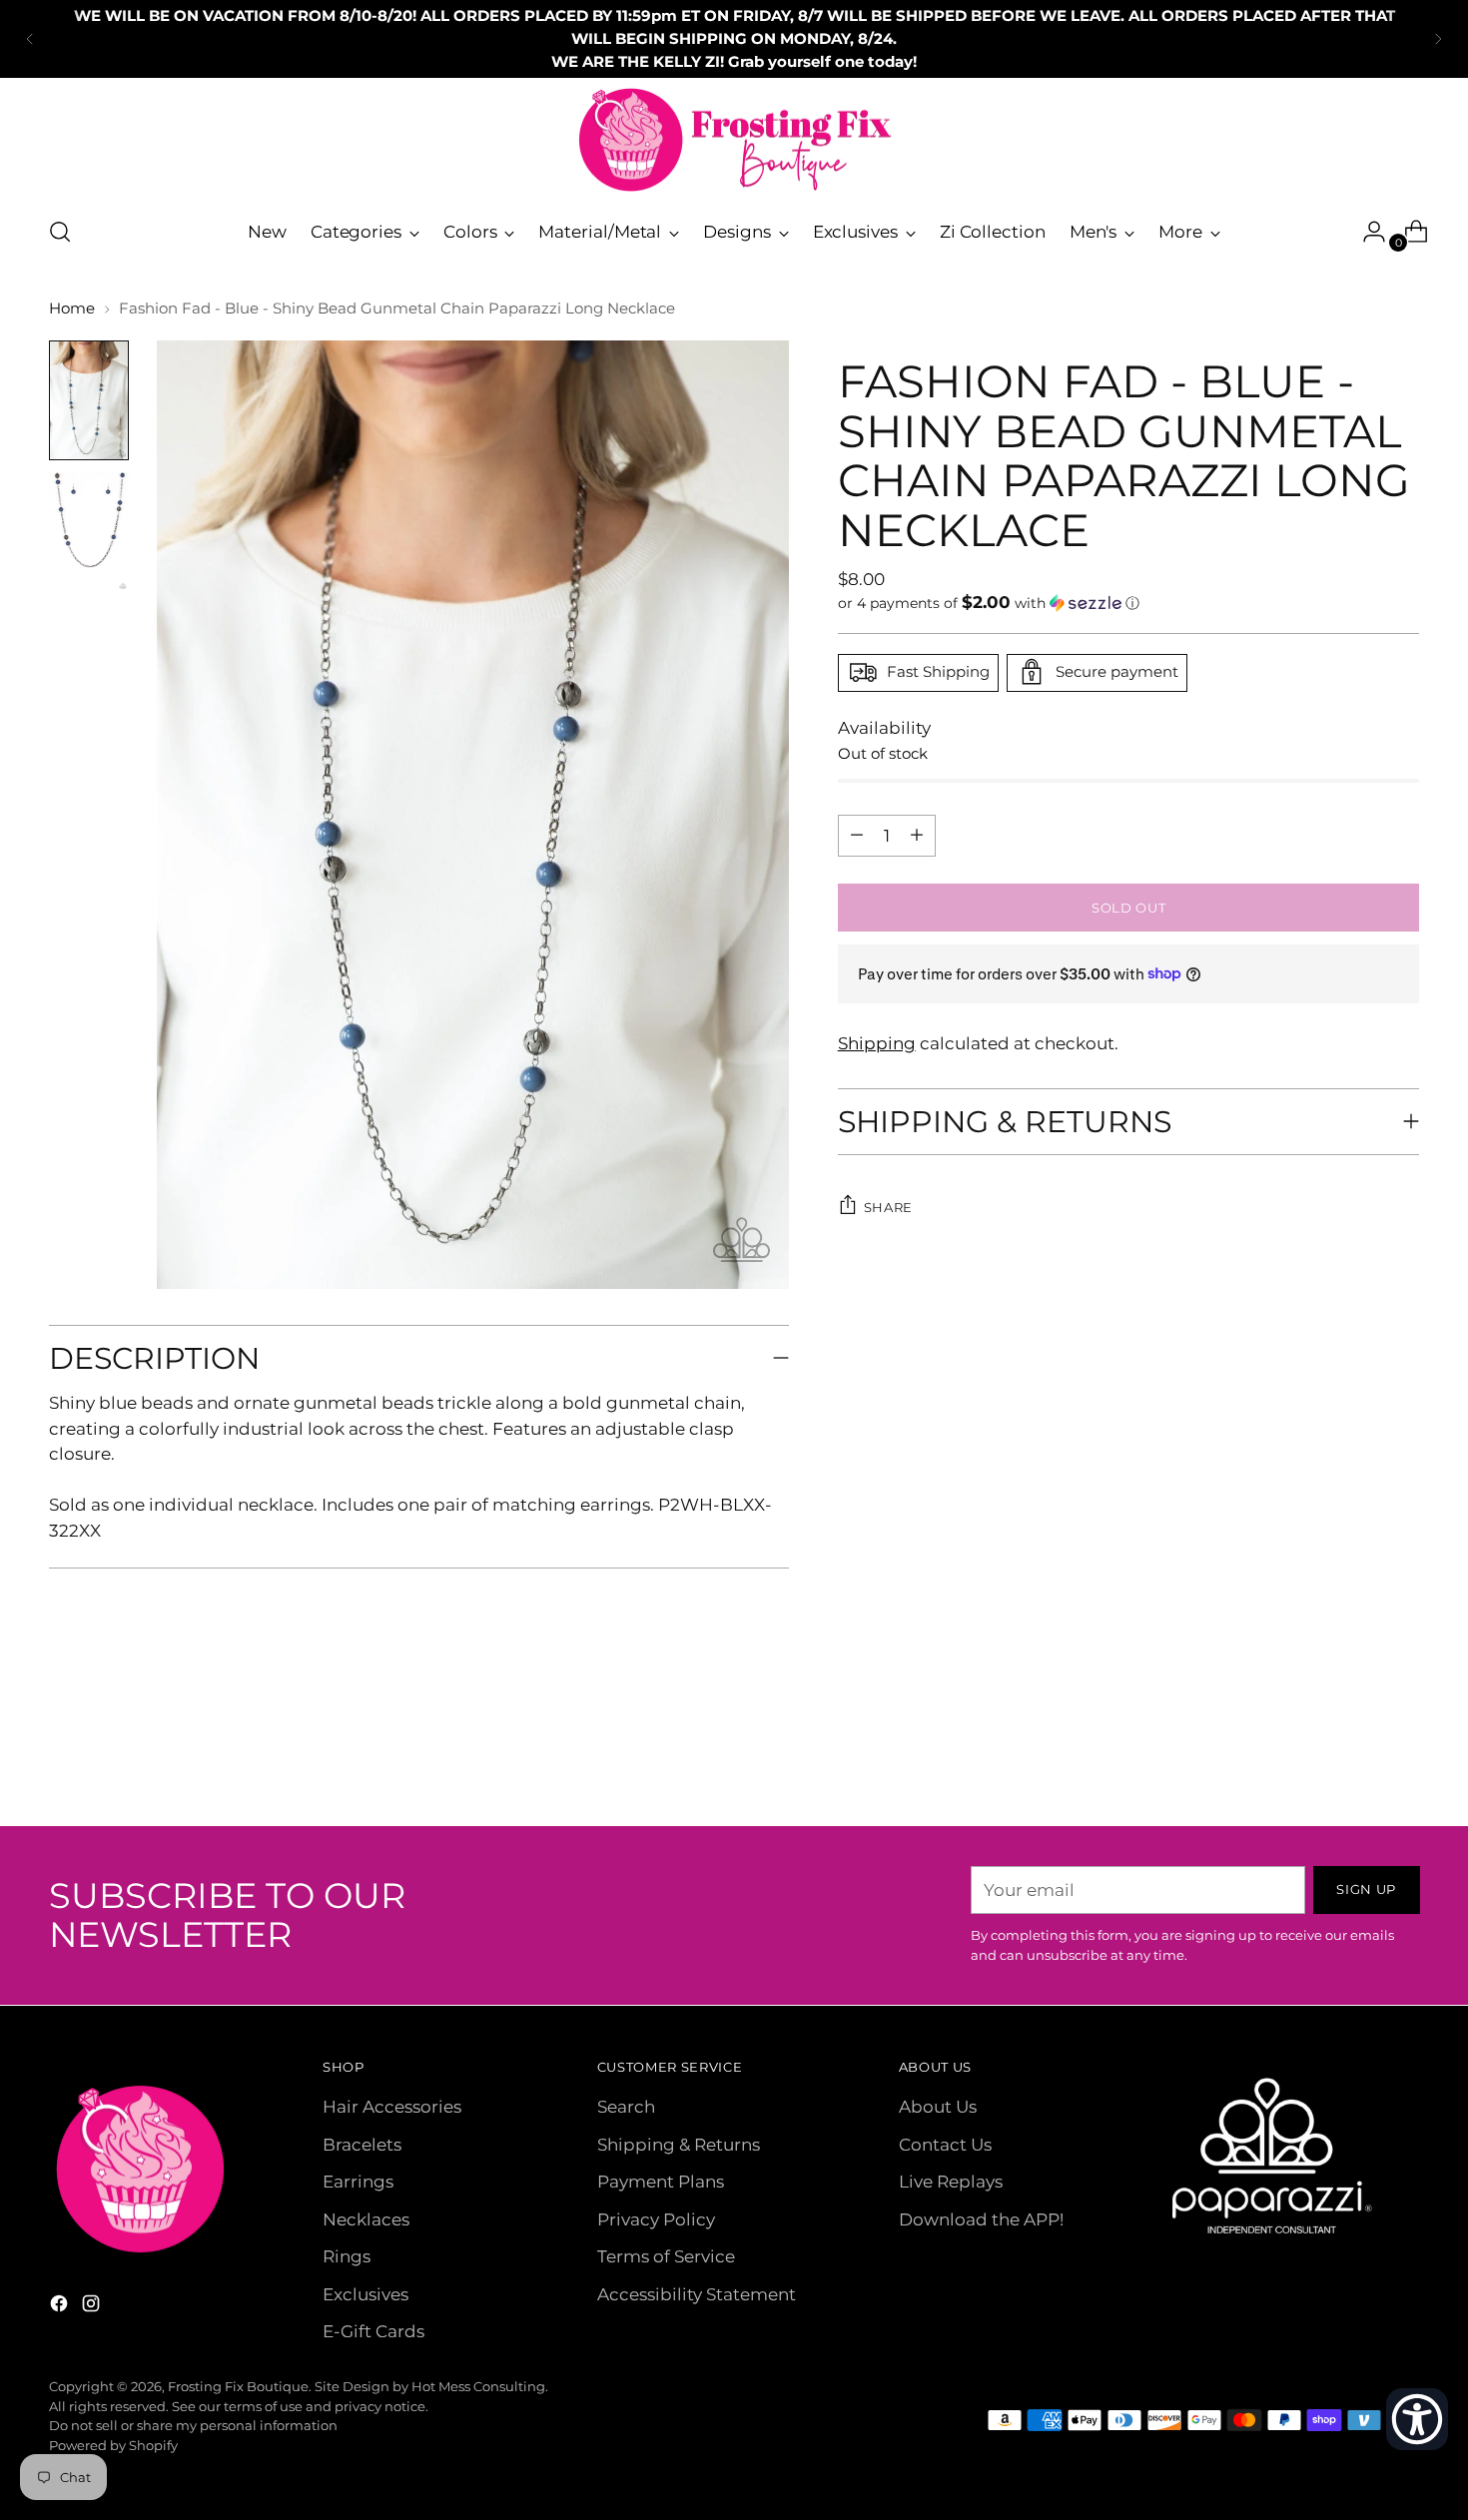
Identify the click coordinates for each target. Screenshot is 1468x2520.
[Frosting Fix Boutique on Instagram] (93, 2307)
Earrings (358, 2182)
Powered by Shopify (113, 2445)
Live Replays (951, 2182)
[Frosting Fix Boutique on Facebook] (61, 2307)
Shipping (877, 1042)
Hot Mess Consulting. (480, 2386)
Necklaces (366, 2219)
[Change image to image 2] (89, 532)
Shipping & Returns (679, 2145)
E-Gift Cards (373, 2331)
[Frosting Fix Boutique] (734, 140)
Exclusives (366, 2294)
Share (888, 1206)
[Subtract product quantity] (917, 835)
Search (626, 2107)
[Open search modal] (60, 232)
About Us (938, 2107)
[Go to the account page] (1366, 232)
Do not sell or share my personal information (193, 2425)
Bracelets (362, 2145)
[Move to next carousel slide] (1403, 1757)
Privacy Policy (656, 2219)
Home (72, 308)
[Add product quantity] (857, 835)
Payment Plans (661, 2182)
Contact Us (945, 2145)
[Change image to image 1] (89, 400)
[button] (1129, 602)
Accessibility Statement (697, 2294)
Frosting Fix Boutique (238, 2386)
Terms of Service (666, 2256)
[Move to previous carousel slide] (1357, 1758)
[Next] (1438, 39)
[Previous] (30, 39)
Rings (347, 2256)
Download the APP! (981, 2219)
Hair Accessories (392, 2107)
